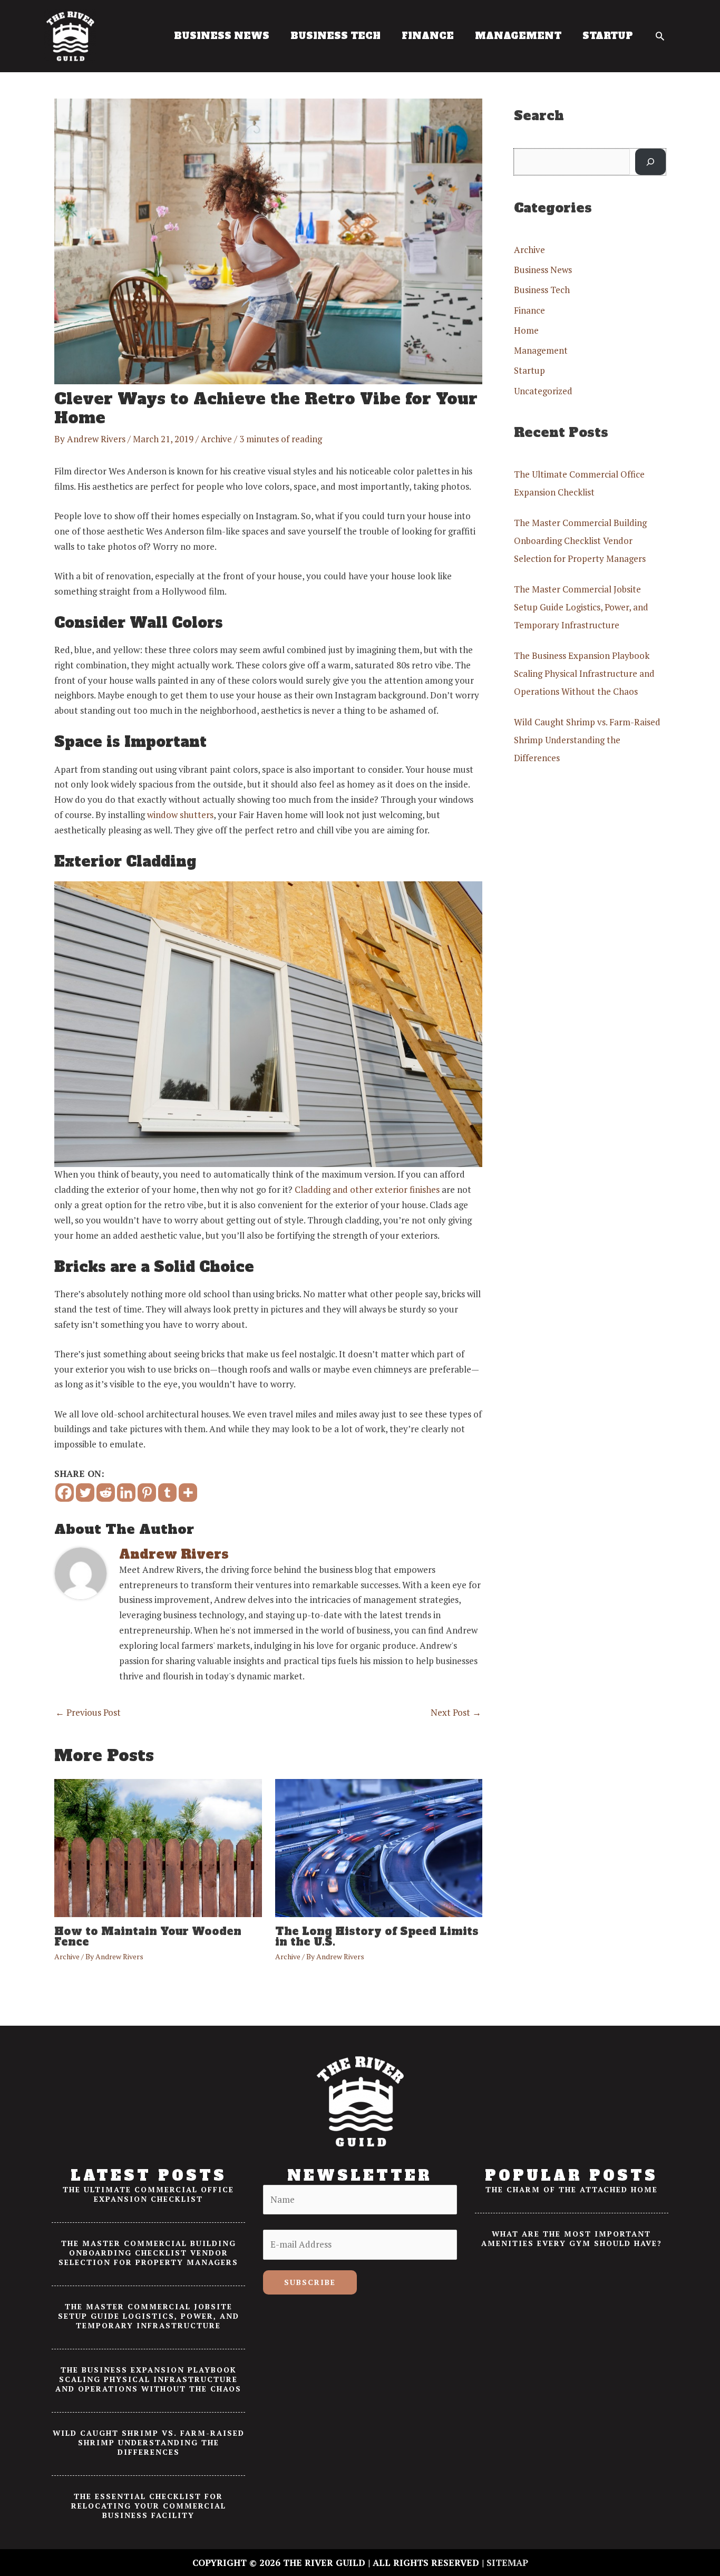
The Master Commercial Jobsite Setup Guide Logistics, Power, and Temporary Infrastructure (581, 607)
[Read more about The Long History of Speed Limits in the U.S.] (379, 1847)
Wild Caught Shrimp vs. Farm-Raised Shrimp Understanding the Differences (587, 740)
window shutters (180, 815)
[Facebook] (65, 1493)
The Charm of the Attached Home (572, 2189)
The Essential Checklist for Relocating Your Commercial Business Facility (149, 2506)
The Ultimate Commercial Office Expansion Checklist (148, 2194)
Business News (543, 270)
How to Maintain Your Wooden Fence (148, 1937)
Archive (216, 439)
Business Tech (542, 290)
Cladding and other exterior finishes (367, 1189)
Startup (529, 370)
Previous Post (88, 1712)
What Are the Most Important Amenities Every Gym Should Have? (572, 2238)
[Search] (650, 162)
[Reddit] (106, 1493)
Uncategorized (543, 391)
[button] (660, 36)
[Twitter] (85, 1493)
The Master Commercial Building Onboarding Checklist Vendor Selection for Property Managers (580, 541)
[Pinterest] (147, 1493)
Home (526, 330)
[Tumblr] (167, 1493)
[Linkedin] (126, 1493)
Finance (529, 310)
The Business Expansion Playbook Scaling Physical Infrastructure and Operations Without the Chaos (584, 673)
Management (541, 350)
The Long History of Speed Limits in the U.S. (377, 1937)
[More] (188, 1493)
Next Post (456, 1712)
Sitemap (507, 2563)
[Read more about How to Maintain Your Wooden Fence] (158, 1847)
